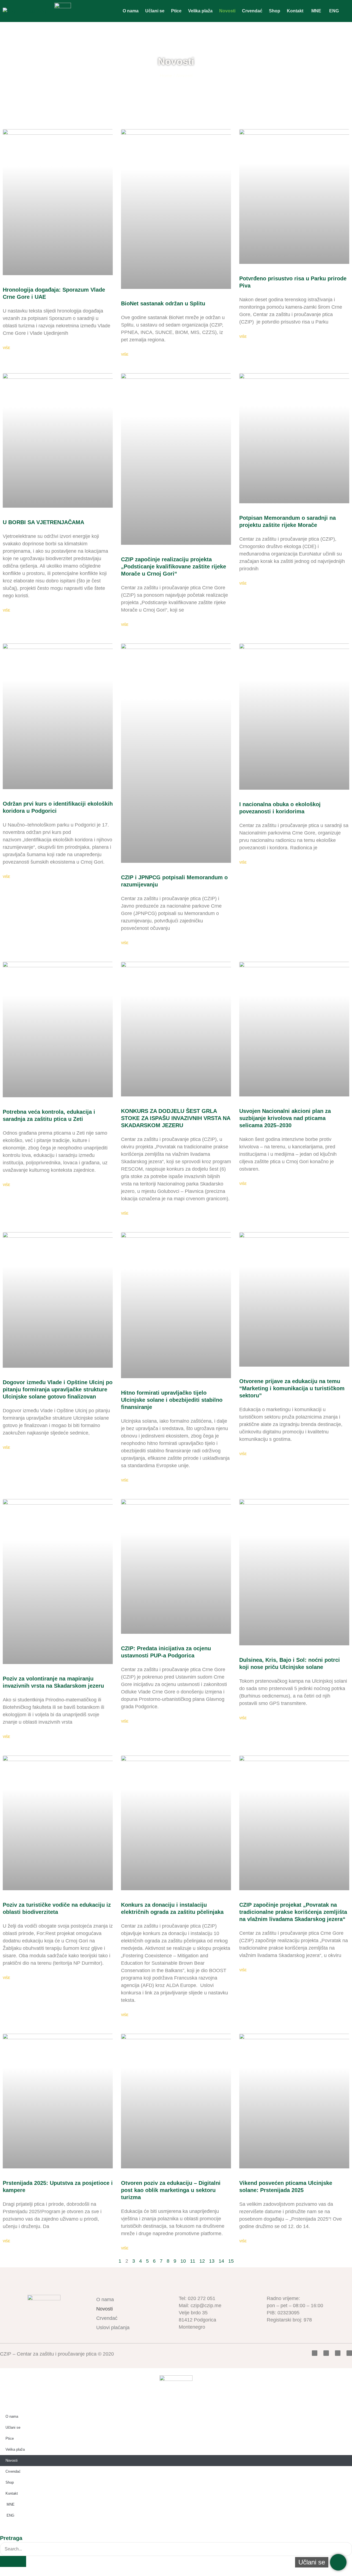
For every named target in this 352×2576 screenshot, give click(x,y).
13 (212, 2261)
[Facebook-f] (315, 2353)
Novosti (227, 11)
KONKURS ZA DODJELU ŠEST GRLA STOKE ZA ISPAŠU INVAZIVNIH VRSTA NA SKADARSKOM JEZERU (176, 1118)
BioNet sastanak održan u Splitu (163, 303)
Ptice (176, 11)
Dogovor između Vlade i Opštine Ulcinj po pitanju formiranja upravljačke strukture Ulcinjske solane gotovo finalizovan (58, 1389)
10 (183, 2261)
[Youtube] (338, 2353)
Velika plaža (200, 11)
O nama (131, 11)
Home (166, 76)
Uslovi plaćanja (113, 2328)
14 (221, 2261)
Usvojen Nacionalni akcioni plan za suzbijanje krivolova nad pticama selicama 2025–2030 (285, 1118)
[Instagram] (349, 2353)
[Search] (13, 2561)
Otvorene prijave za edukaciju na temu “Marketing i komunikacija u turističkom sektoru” (292, 1388)
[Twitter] (326, 2353)
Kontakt (295, 11)
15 (231, 2261)
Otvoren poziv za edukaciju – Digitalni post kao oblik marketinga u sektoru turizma (171, 2190)
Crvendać (252, 11)
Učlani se (155, 11)
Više (6, 348)
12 (202, 2261)
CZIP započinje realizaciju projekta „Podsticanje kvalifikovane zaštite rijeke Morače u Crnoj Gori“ (174, 566)
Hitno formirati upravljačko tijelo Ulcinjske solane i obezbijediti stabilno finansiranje (172, 1400)
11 (193, 2261)
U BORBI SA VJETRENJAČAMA (43, 522)
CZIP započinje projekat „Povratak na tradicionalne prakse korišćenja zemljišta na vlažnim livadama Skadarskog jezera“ (293, 1912)
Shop (275, 11)
